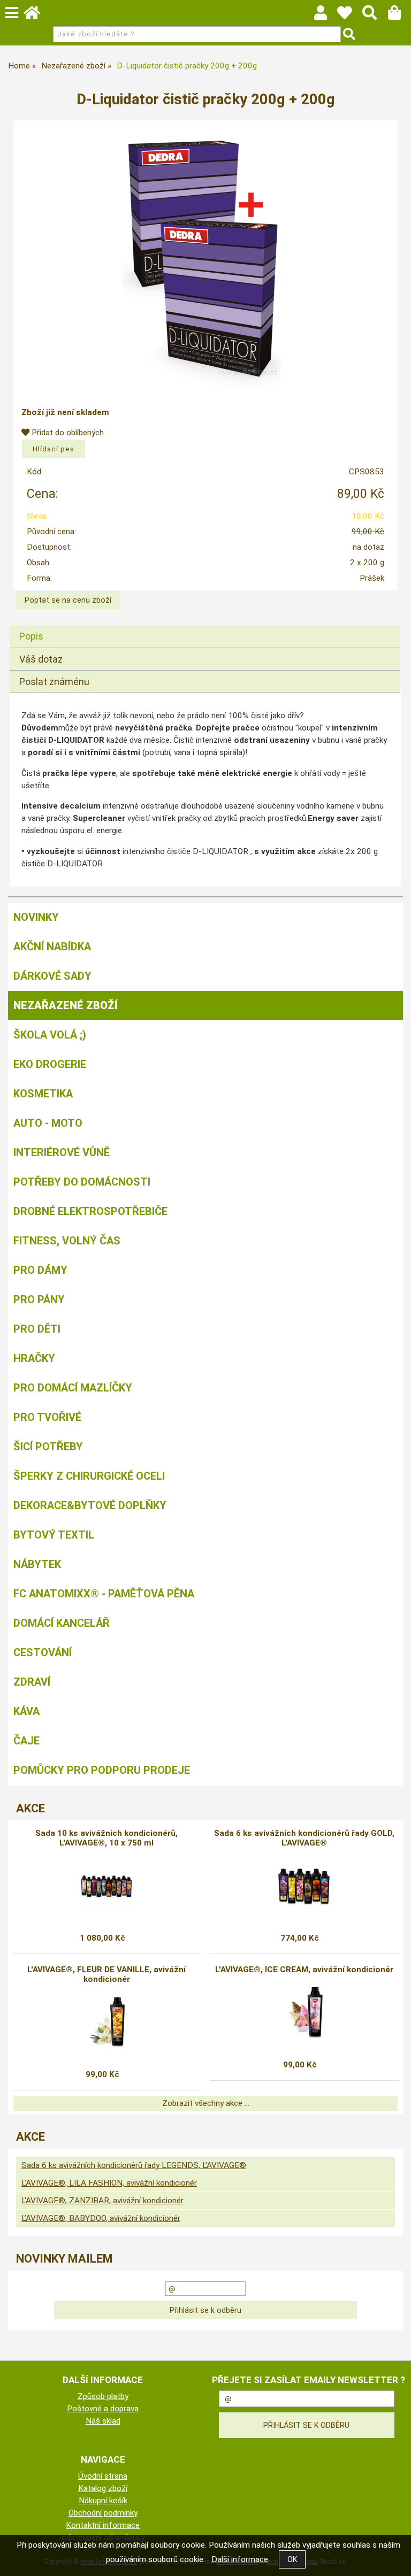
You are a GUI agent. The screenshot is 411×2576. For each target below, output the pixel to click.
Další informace (240, 2559)
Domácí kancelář (62, 1623)
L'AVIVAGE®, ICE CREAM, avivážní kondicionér (304, 1970)
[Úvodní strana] (37, 16)
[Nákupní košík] (399, 16)
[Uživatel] (350, 16)
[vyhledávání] (375, 16)
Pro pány (39, 1299)
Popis (31, 636)
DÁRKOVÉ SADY (52, 976)
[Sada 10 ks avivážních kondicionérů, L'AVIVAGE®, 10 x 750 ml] (106, 1886)
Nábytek (37, 1564)
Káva (26, 1711)
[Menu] (12, 13)
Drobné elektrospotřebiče (90, 1211)
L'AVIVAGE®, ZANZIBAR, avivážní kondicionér (102, 2201)
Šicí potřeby (48, 1447)
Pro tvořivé (47, 1417)
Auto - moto (48, 1123)
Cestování (43, 1652)
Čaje (26, 1741)
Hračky (34, 1358)
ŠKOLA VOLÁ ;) (50, 1035)
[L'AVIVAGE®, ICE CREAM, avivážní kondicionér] (304, 2013)
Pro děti (37, 1329)
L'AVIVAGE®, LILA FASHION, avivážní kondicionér (109, 2183)
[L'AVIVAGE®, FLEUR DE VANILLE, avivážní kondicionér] (107, 2023)
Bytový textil (54, 1535)
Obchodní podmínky (103, 2513)
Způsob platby (103, 2396)
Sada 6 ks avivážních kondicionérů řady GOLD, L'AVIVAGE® (304, 1838)
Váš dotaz (41, 659)
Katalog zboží (103, 2488)
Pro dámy (40, 1270)
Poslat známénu (54, 682)
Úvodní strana (103, 2476)
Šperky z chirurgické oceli (89, 1476)
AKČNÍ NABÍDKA (52, 947)
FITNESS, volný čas (67, 1241)
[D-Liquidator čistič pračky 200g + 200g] (205, 258)
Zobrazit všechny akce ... (206, 2103)
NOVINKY (36, 917)
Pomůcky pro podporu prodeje (102, 1770)
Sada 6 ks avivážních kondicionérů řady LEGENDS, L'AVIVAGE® (134, 2165)
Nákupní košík (103, 2501)
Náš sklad (103, 2421)
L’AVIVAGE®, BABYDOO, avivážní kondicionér (101, 2218)
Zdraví (32, 1682)
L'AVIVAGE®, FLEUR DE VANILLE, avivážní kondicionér (106, 1974)
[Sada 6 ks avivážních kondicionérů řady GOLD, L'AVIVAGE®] (304, 1886)
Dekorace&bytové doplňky (90, 1505)
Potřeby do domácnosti (82, 1182)
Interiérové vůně (62, 1152)
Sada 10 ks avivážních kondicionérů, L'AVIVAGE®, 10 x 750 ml (106, 1838)
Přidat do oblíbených (67, 433)
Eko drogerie (50, 1064)
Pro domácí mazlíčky (73, 1388)
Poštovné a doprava (103, 2409)
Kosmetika (43, 1094)
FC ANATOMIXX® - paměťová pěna (104, 1594)
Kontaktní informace (103, 2525)
